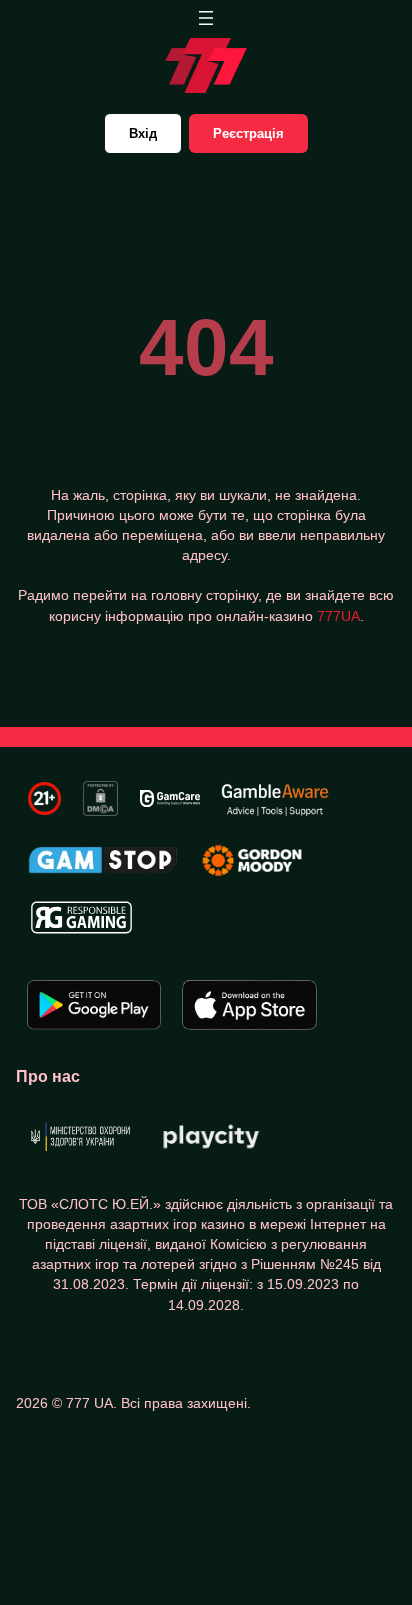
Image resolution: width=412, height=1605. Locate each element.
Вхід (143, 133)
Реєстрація (248, 133)
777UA (338, 616)
